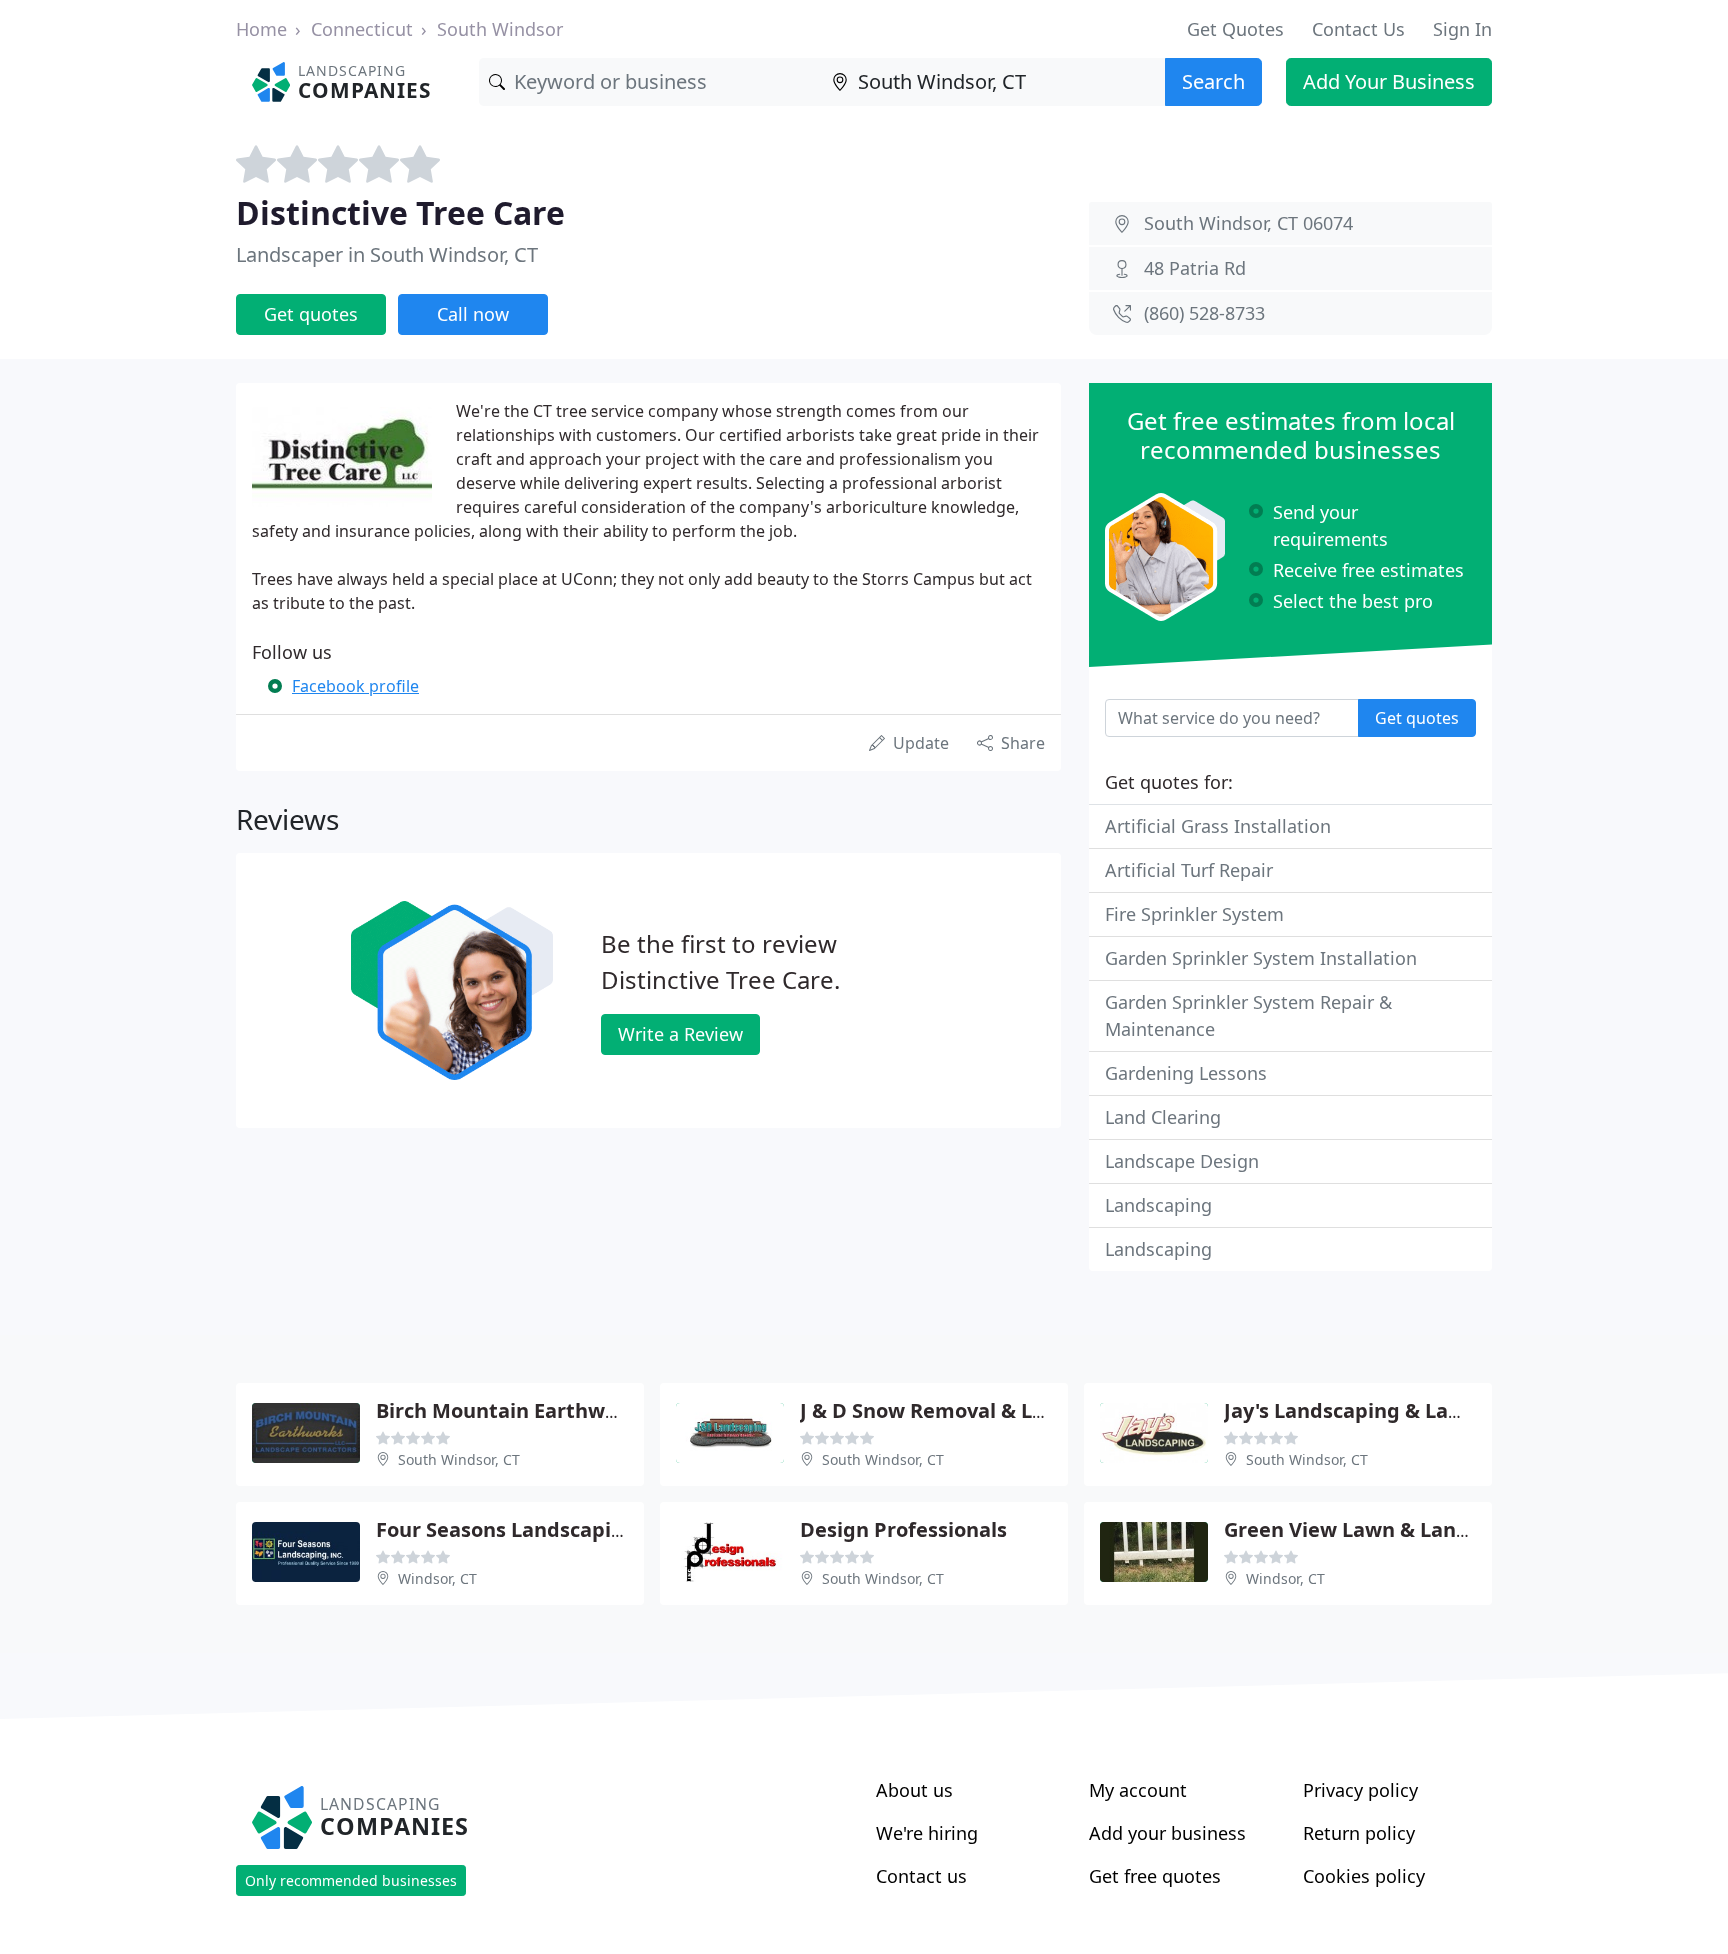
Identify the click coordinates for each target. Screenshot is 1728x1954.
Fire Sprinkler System (1194, 914)
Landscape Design (1182, 1161)
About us (914, 1790)
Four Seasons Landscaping (506, 1529)
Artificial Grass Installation (1218, 826)
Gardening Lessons (1186, 1073)
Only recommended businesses (351, 1880)
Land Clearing (1163, 1117)
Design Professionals (903, 1529)
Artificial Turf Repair (1189, 870)
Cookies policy (1364, 1876)
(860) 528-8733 (1204, 313)
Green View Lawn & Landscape (1375, 1529)
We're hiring (927, 1833)
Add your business (1167, 1833)
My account (1138, 1790)
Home (261, 29)
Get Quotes (1235, 29)
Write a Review (680, 1034)
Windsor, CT (437, 1578)
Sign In (1462, 29)
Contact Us (1358, 29)
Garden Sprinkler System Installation (1261, 958)
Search (1213, 81)
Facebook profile (355, 686)
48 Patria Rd (1195, 268)
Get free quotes (1155, 1876)
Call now (473, 314)
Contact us (921, 1876)
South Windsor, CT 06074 (1248, 223)
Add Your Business (1389, 81)
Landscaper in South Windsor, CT (387, 254)
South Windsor (500, 29)
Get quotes (311, 314)
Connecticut (362, 29)
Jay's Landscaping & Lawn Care (1376, 1410)
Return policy (1359, 1833)
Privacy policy (1360, 1790)
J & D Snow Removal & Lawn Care (962, 1410)
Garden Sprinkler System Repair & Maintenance (1248, 1015)
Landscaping (1158, 1205)
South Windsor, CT (459, 1459)
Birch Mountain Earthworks (512, 1410)
